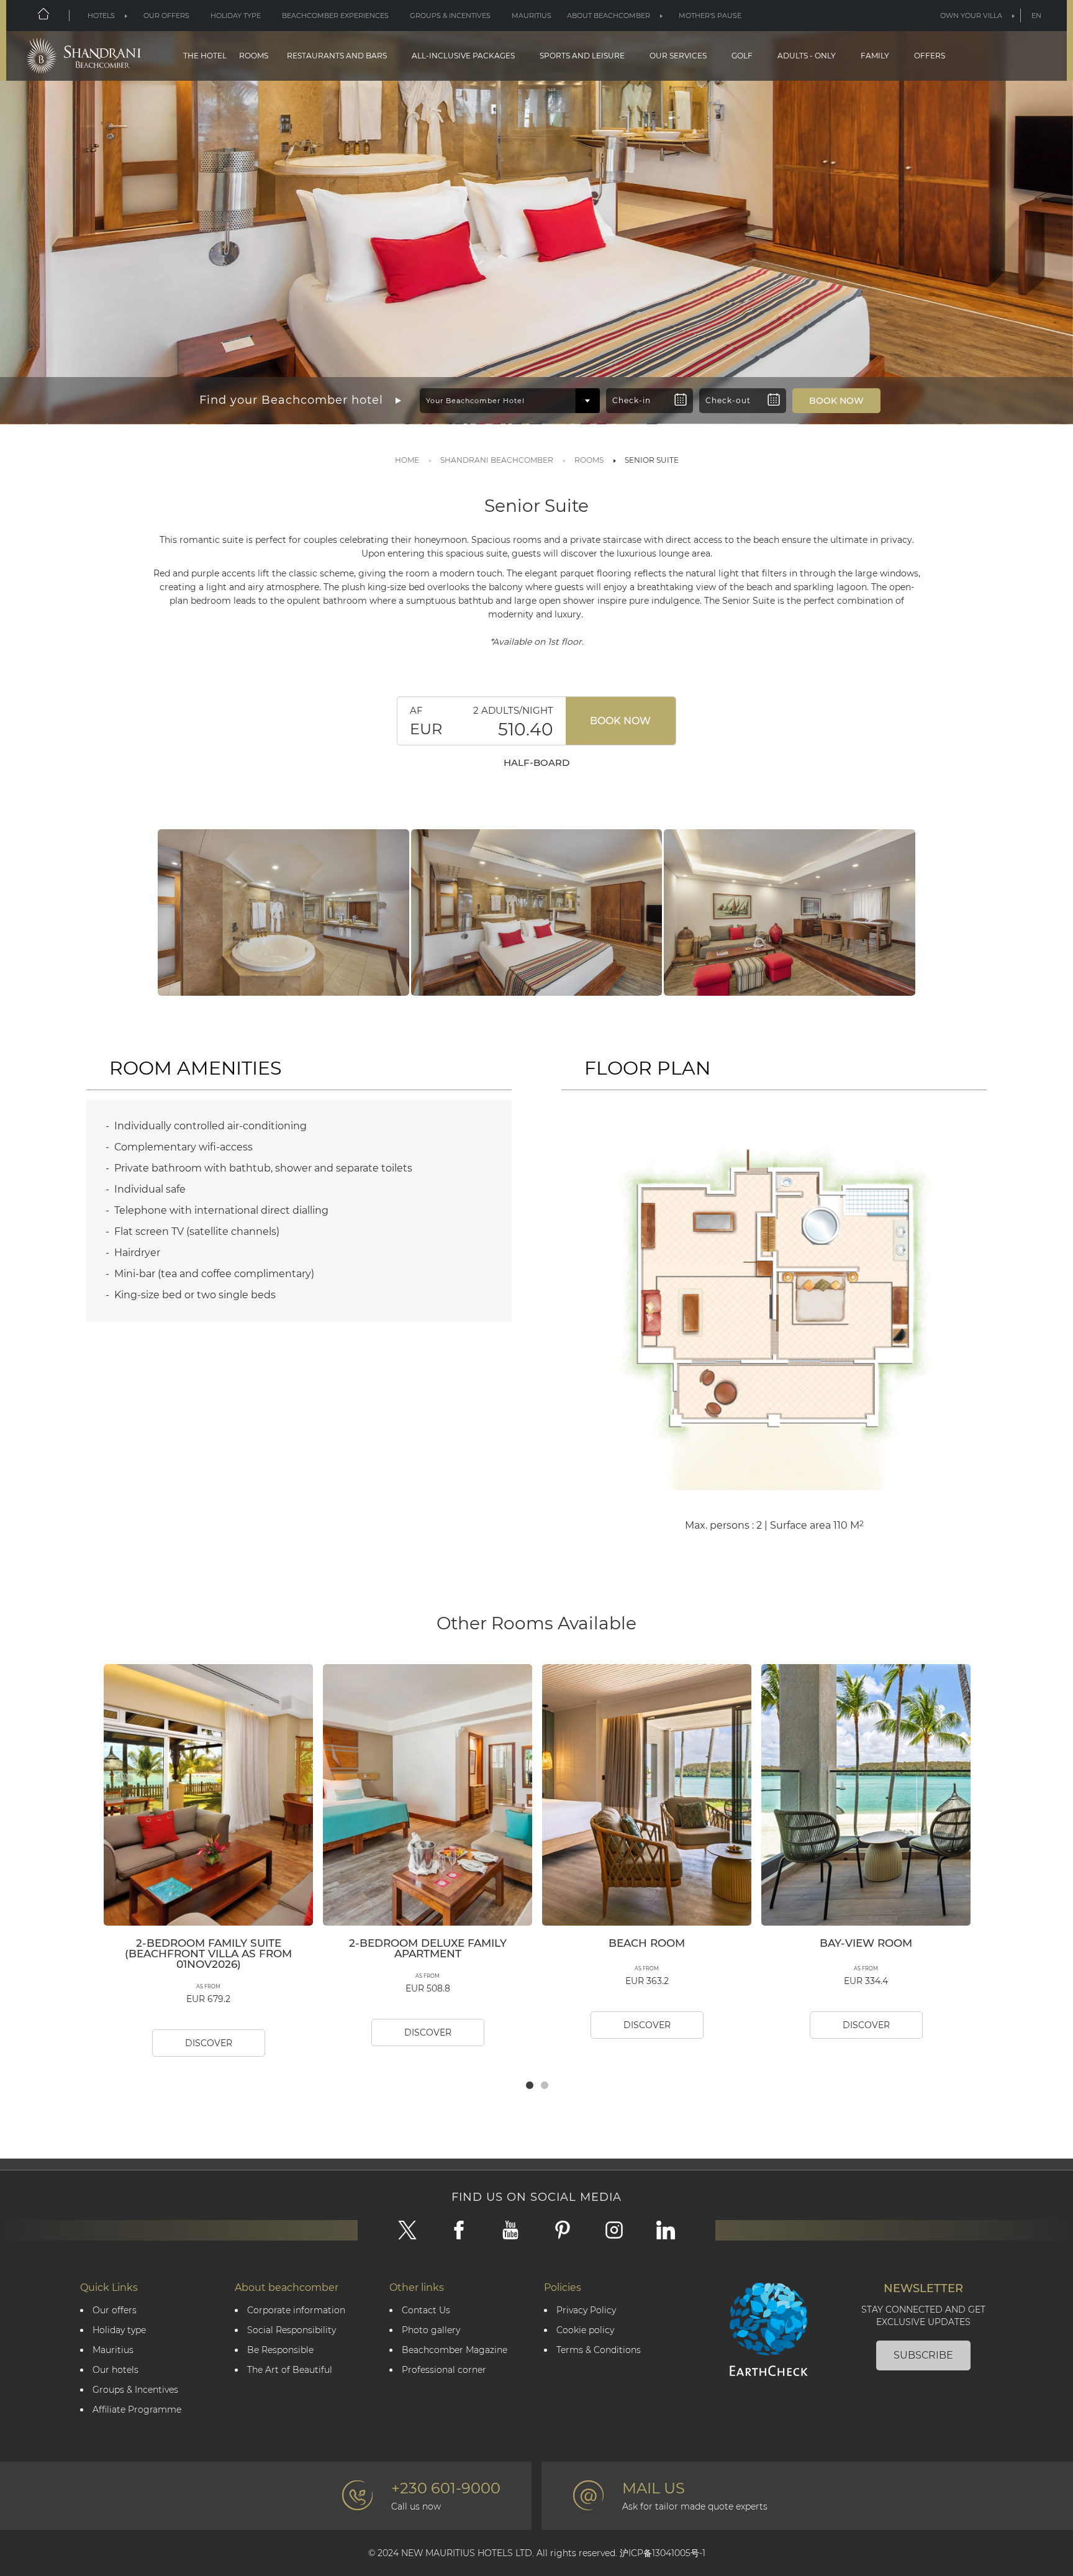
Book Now (620, 721)
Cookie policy (585, 2330)
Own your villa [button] (971, 16)
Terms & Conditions (599, 2350)
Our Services (678, 56)
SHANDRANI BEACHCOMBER (497, 460)
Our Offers (166, 16)
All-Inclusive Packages (463, 56)
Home (407, 460)
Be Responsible (280, 2350)
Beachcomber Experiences (335, 16)
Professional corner (444, 2370)
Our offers (115, 2310)
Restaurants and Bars (337, 56)
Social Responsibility (292, 2330)
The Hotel (205, 56)
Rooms (254, 56)
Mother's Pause (710, 16)
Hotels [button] (101, 16)
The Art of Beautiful (290, 2370)
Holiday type (236, 16)
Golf (742, 56)
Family (875, 56)
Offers (930, 56)
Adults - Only (807, 56)
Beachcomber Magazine (455, 2350)
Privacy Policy (586, 2310)
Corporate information (296, 2310)
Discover (209, 2043)
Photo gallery (431, 2330)
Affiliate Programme (137, 2410)
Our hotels (115, 2370)
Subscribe (923, 2355)
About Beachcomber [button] (609, 16)
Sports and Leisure (582, 56)
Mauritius (532, 16)
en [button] (1036, 16)
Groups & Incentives (450, 16)
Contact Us (426, 2310)
